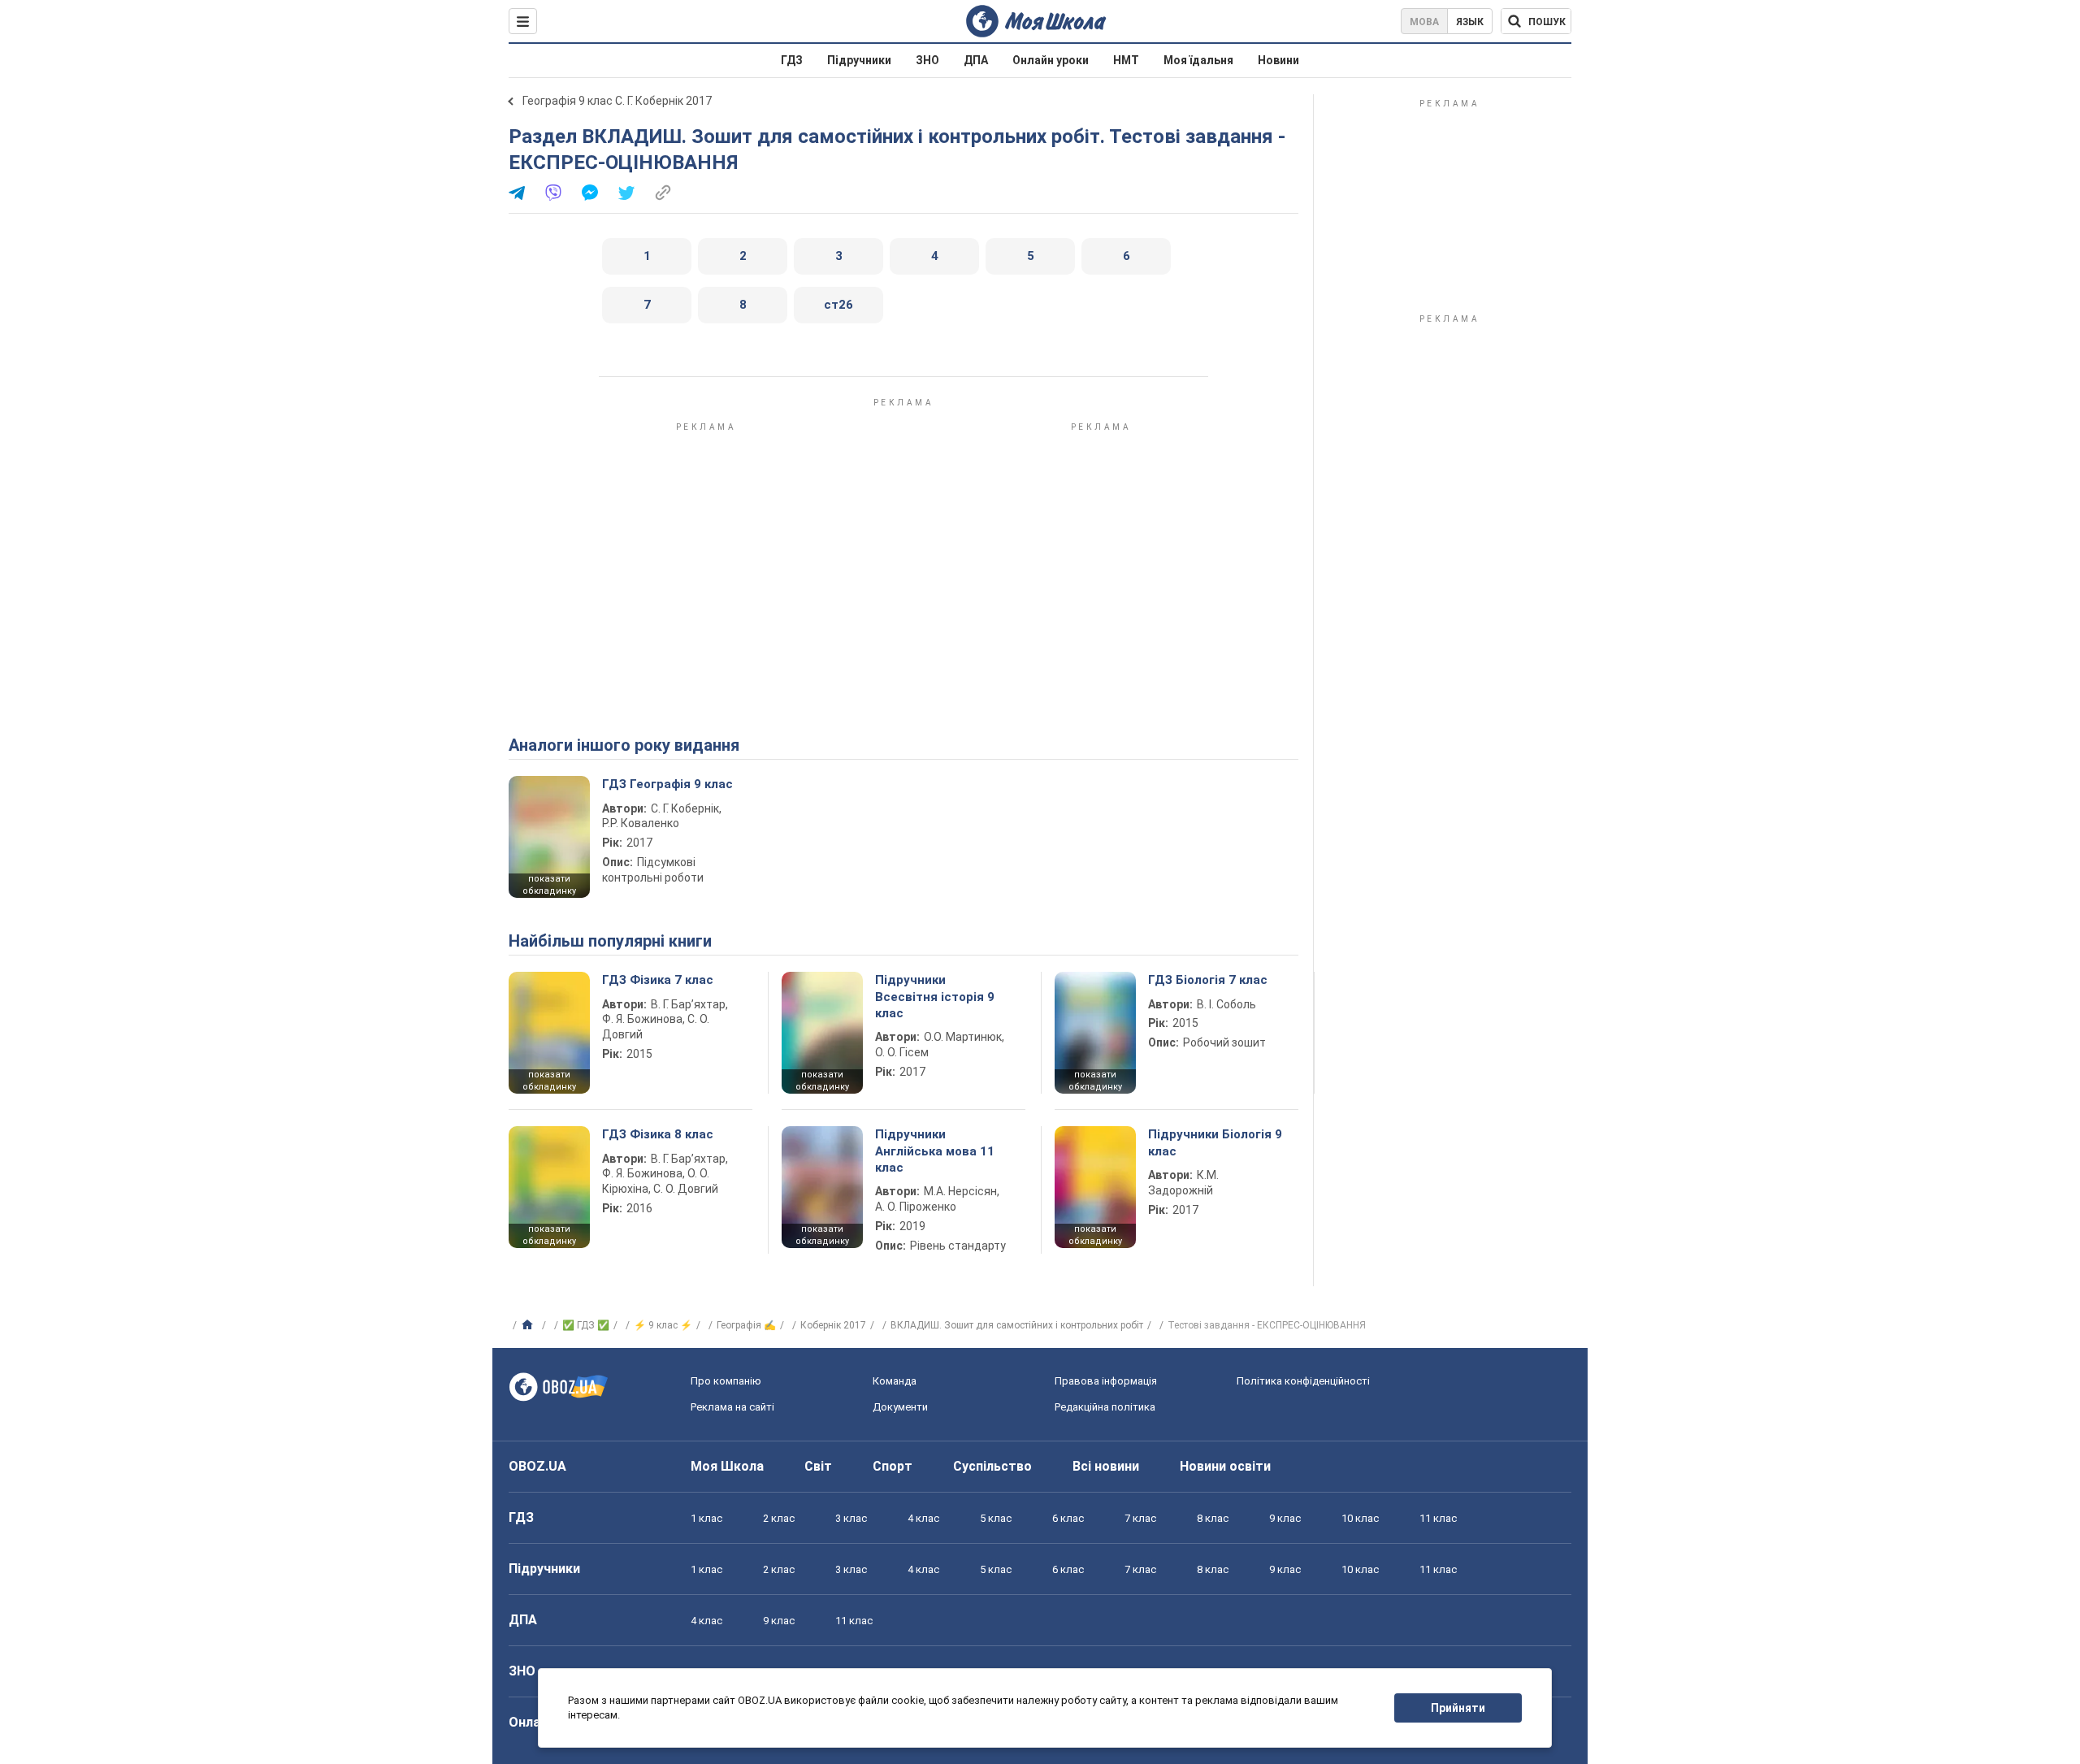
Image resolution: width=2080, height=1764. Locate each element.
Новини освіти (1225, 1466)
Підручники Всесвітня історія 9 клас (935, 997)
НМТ (1126, 60)
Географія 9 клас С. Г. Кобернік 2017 (617, 101)
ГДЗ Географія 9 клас (667, 784)
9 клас (1285, 1518)
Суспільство (992, 1466)
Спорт (893, 1466)
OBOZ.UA (537, 1466)
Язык (1470, 22)
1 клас (706, 1518)
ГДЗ (792, 60)
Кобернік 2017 (833, 1325)
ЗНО (927, 60)
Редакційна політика (1105, 1407)
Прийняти (1458, 1708)
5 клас (996, 1518)
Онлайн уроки (1051, 60)
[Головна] (529, 1325)
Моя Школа (727, 1466)
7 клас (1140, 1518)
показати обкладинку (549, 885)
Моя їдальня (1198, 60)
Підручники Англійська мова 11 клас (935, 1151)
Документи (900, 1407)
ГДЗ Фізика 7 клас (658, 980)
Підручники (859, 60)
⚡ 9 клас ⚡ (663, 1325)
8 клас (1213, 1518)
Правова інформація (1106, 1381)
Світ (818, 1466)
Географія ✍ (746, 1325)
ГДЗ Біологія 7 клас (1208, 980)
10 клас (1360, 1518)
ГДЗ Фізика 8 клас (658, 1134)
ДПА (976, 60)
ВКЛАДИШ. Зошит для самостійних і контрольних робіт (1017, 1325)
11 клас (1438, 1518)
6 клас (1068, 1518)
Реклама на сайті (732, 1407)
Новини (1278, 60)
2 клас (779, 1518)
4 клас (923, 1518)
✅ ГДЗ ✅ (586, 1325)
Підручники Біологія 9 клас (1215, 1142)
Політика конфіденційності (1303, 1381)
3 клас (851, 1518)
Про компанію (726, 1381)
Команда (895, 1381)
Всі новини (1106, 1466)
